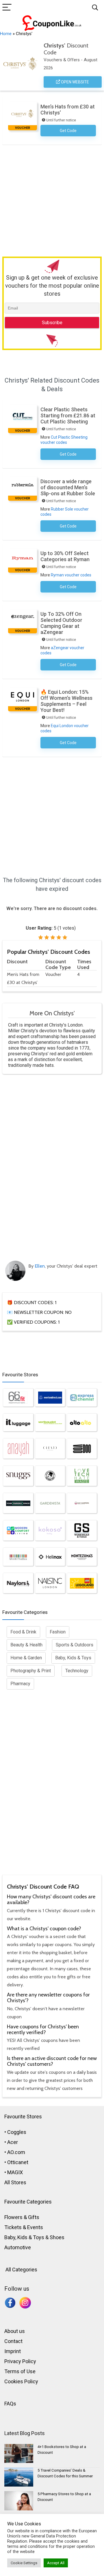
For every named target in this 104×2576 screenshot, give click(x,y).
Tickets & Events (24, 2227)
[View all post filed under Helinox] (50, 1557)
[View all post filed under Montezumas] (82, 1557)
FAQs (10, 2404)
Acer (13, 2142)
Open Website (75, 82)
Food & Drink (23, 1632)
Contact (13, 2341)
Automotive (18, 2247)
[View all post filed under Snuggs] (18, 1476)
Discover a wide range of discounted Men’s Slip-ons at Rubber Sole (68, 487)
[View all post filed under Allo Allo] (82, 1423)
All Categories (21, 2270)
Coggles (17, 2132)
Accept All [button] (56, 2563)
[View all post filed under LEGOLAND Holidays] (82, 1583)
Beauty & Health (26, 1645)
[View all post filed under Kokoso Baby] (50, 1530)
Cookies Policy (21, 2381)
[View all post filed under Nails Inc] (50, 1583)
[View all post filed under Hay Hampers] (82, 1503)
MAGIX (15, 2172)
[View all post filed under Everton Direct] (50, 1398)
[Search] (95, 8)
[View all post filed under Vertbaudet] (50, 1423)
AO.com (16, 2152)
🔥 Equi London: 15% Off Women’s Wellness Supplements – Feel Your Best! (66, 701)
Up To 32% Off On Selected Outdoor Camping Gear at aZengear (61, 623)
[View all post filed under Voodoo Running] (82, 1448)
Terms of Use (20, 2371)
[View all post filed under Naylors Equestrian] (18, 1583)
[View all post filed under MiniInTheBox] (18, 1557)
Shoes (57, 2237)
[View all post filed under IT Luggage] (18, 1423)
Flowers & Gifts (22, 2217)
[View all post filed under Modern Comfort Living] (18, 1530)
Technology (77, 1671)
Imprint (13, 2351)
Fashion (58, 1632)
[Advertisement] (52, 199)
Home (6, 34)
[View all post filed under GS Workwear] (82, 1530)
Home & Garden (26, 1658)
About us (15, 2331)
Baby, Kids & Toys (73, 1658)
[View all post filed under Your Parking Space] (18, 1503)
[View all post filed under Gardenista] (50, 1503)
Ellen (40, 1266)
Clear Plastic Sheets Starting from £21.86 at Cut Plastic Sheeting (68, 415)
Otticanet (18, 2162)
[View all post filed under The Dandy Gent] (50, 1476)
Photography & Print (31, 1671)
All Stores (15, 2182)
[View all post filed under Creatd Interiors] (50, 1448)
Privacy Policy (20, 2361)
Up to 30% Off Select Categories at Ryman (65, 556)
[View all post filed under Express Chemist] (82, 1398)
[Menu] (7, 8)
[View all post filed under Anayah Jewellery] (18, 1448)
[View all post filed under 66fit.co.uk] (18, 1398)
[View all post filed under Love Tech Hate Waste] (82, 1476)
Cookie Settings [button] (24, 2563)
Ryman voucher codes (71, 575)
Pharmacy (20, 1684)
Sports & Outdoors (75, 1645)
